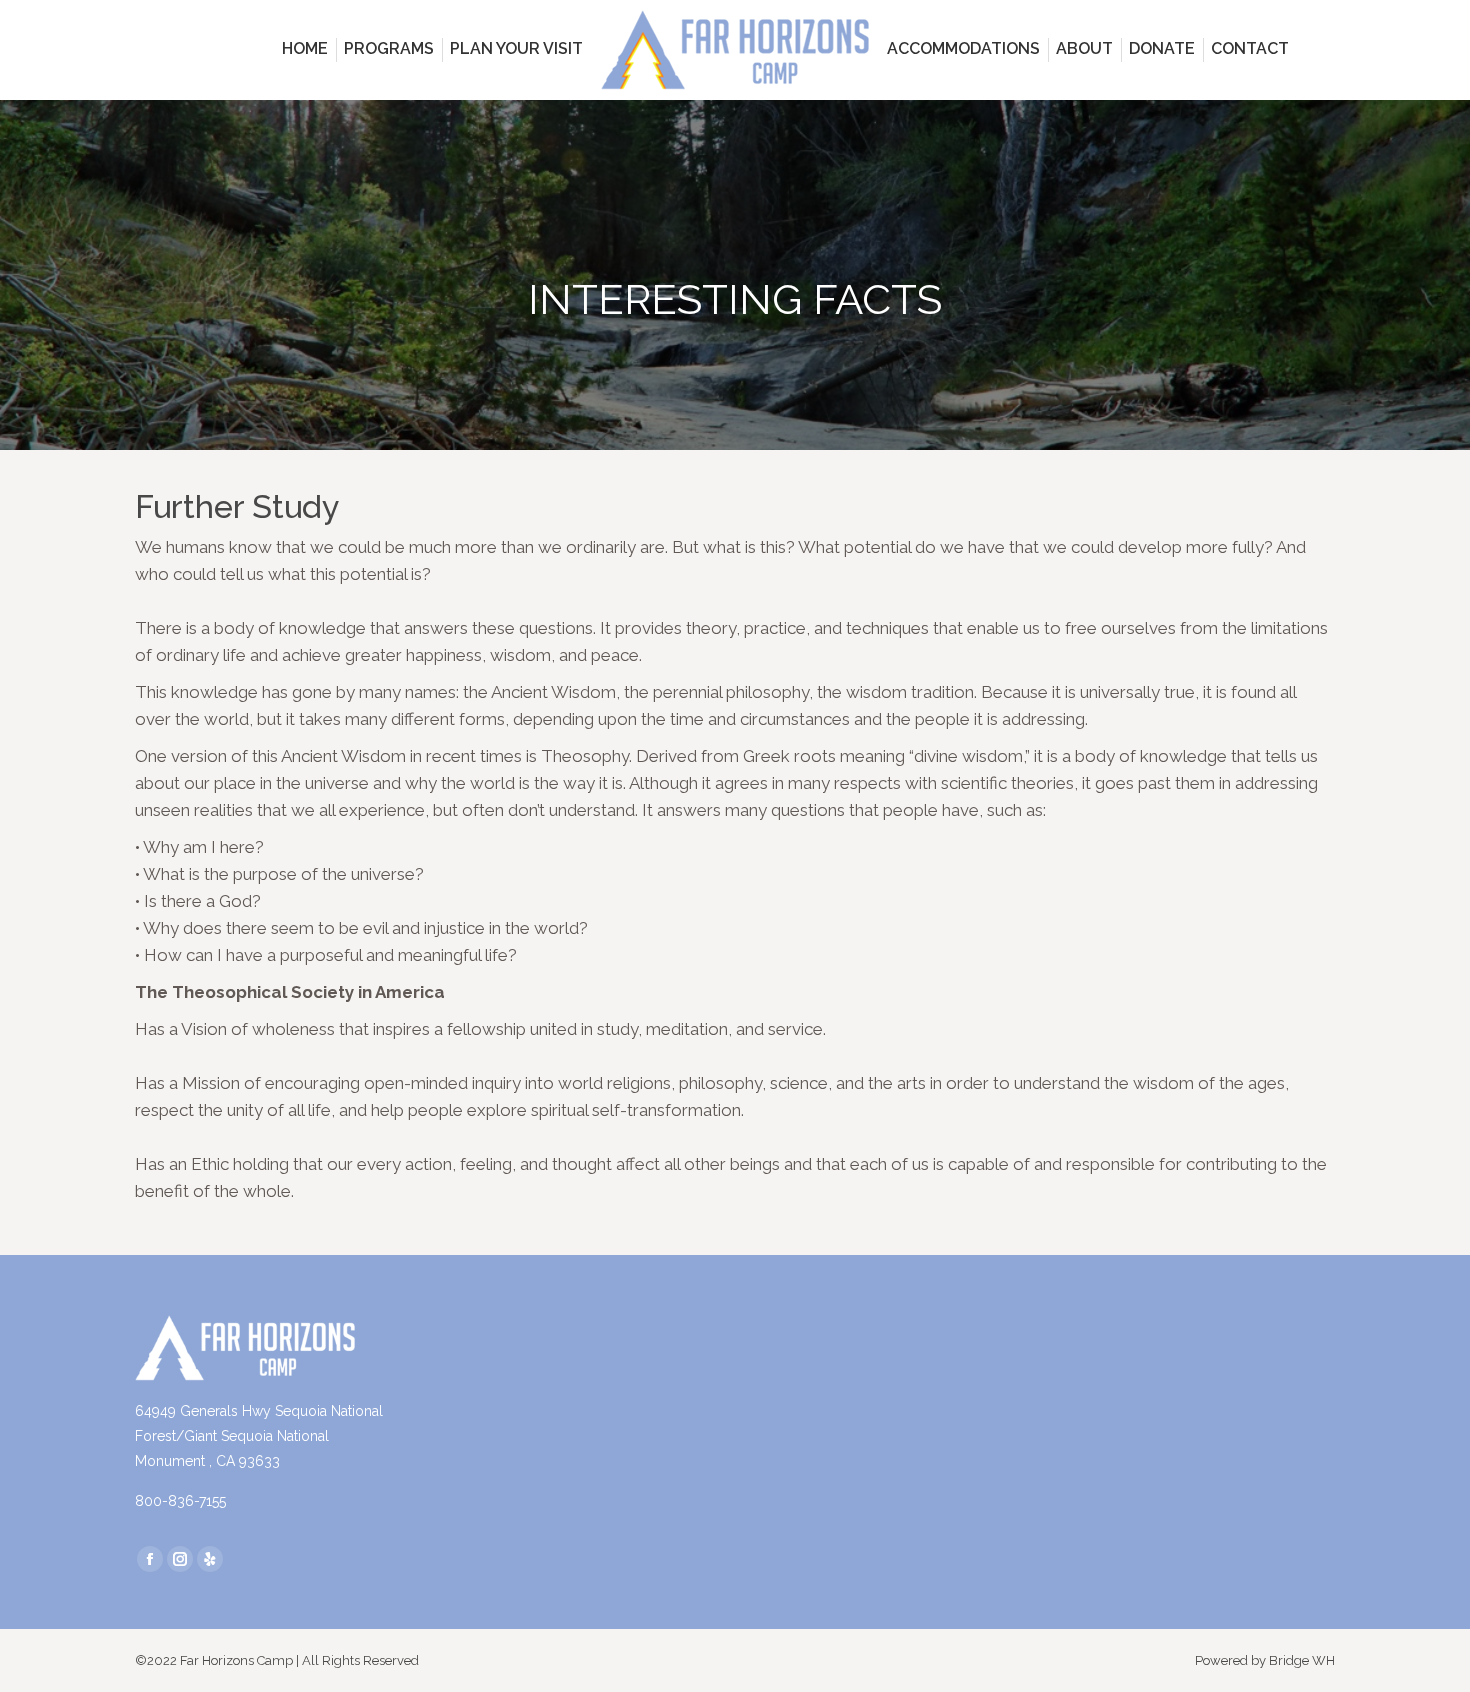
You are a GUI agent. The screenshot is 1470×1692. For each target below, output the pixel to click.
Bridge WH (1302, 1660)
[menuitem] (305, 48)
